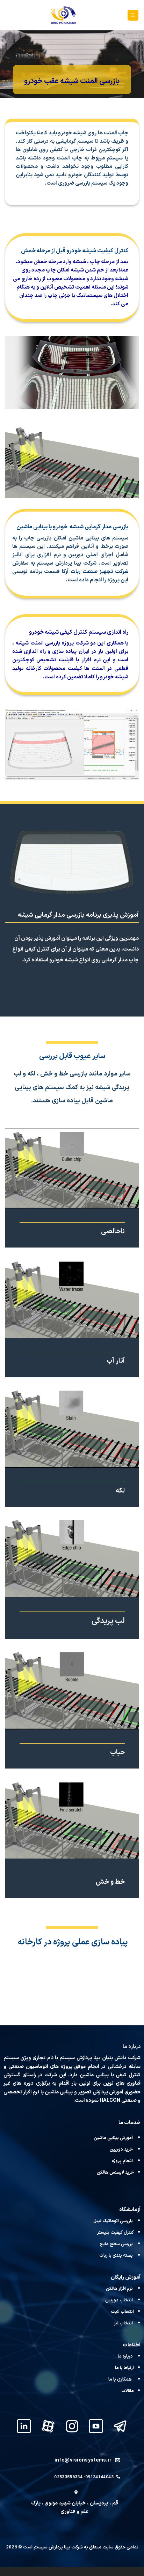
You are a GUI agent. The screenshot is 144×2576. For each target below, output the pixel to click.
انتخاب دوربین (119, 2300)
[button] (133, 15)
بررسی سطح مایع (116, 2244)
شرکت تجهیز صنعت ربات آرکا (95, 572)
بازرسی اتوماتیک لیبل (114, 2221)
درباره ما (125, 2356)
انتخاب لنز (123, 2323)
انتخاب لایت (122, 2312)
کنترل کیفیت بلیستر (116, 2232)
